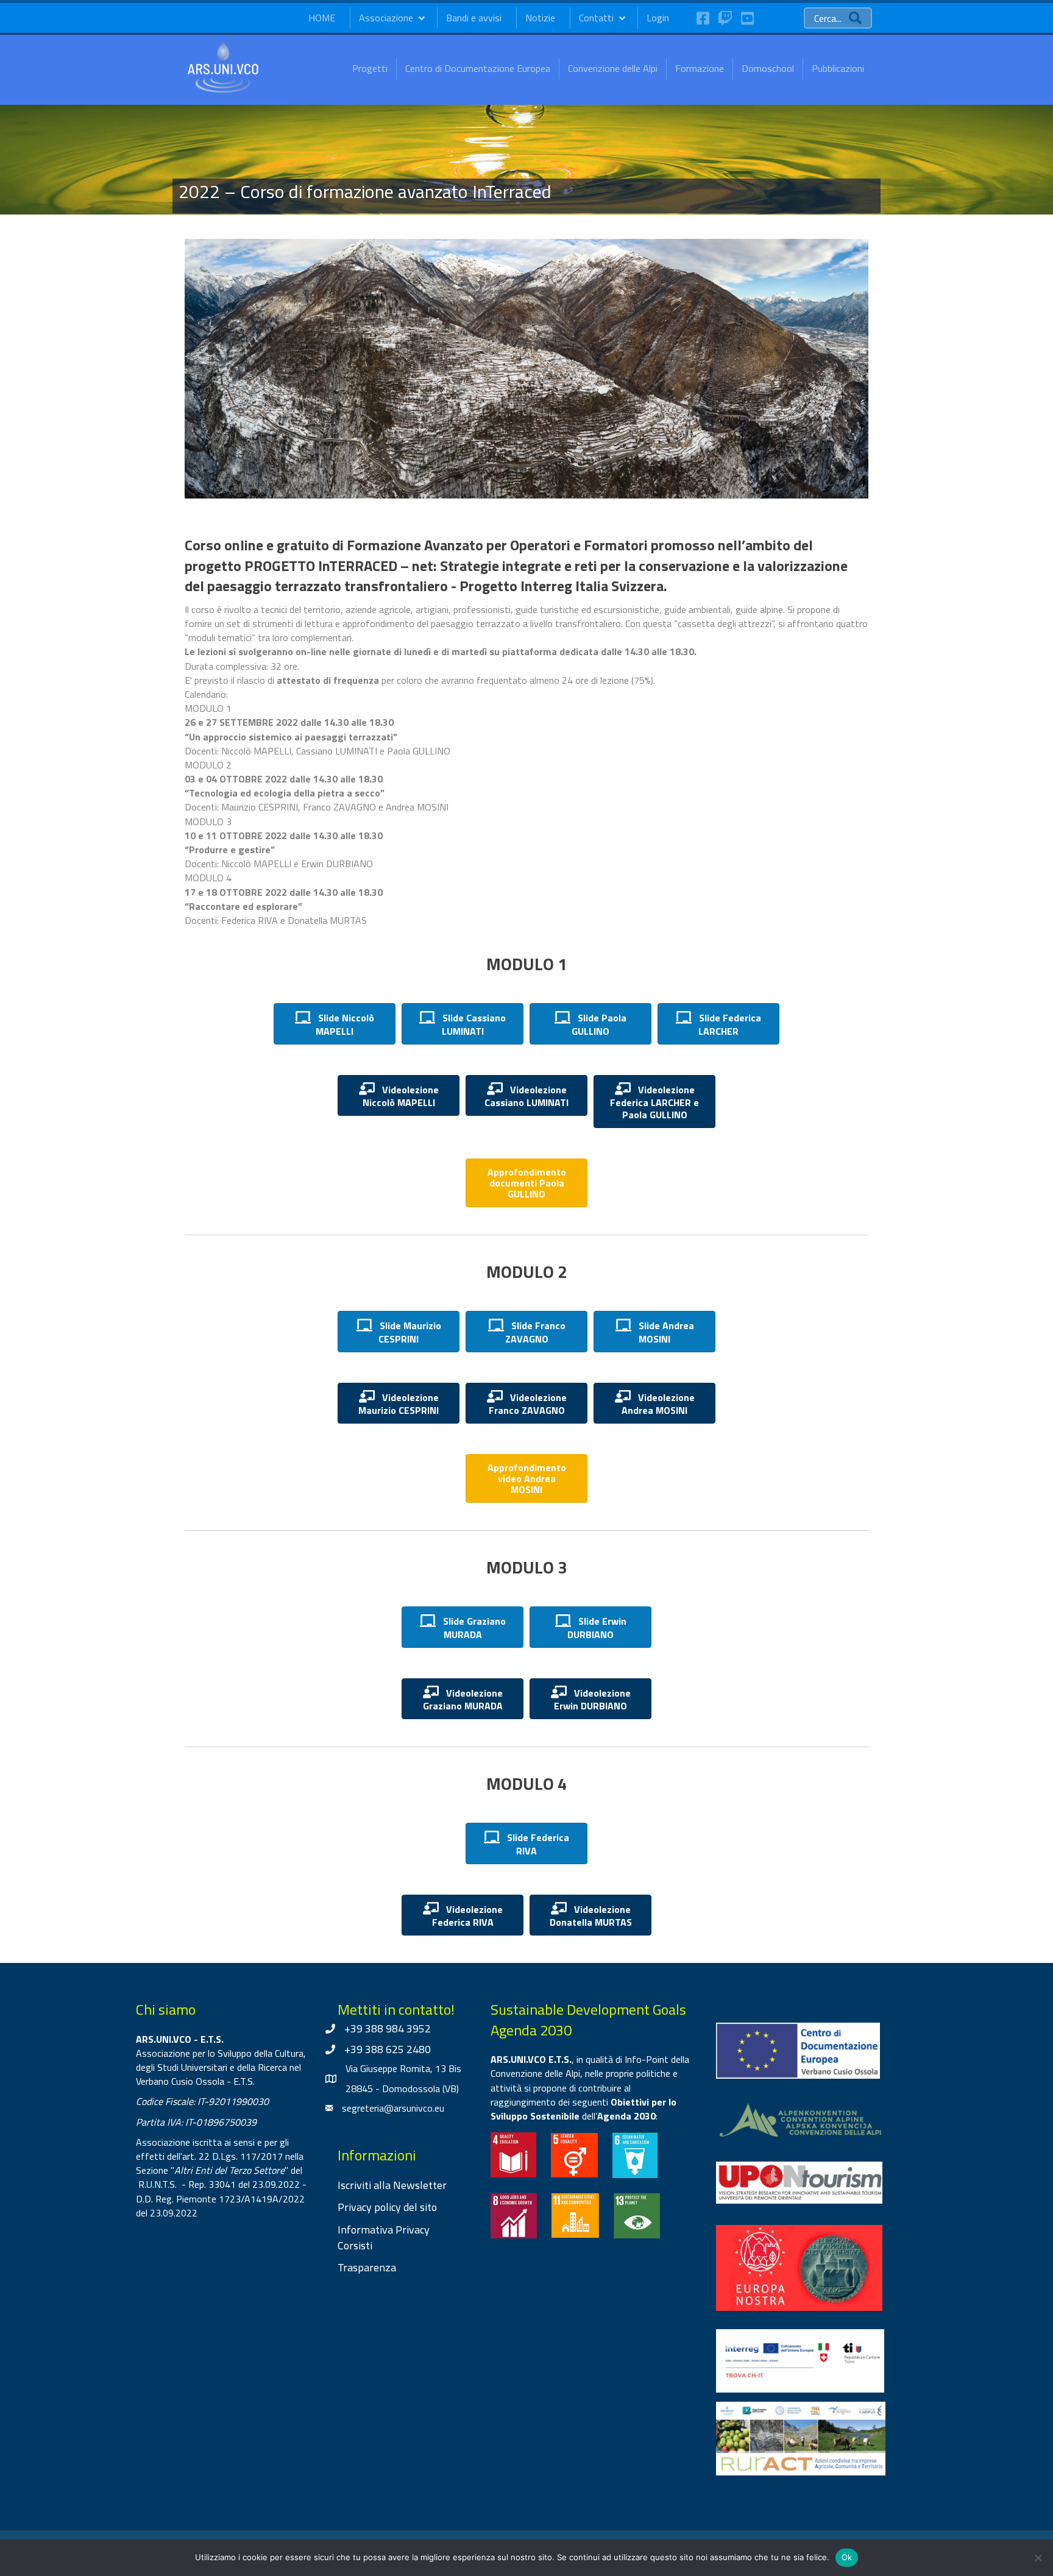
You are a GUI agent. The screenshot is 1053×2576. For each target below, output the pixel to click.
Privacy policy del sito (387, 2207)
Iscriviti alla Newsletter (392, 2185)
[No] (1038, 2558)
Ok (847, 2557)
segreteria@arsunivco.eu (393, 2108)
